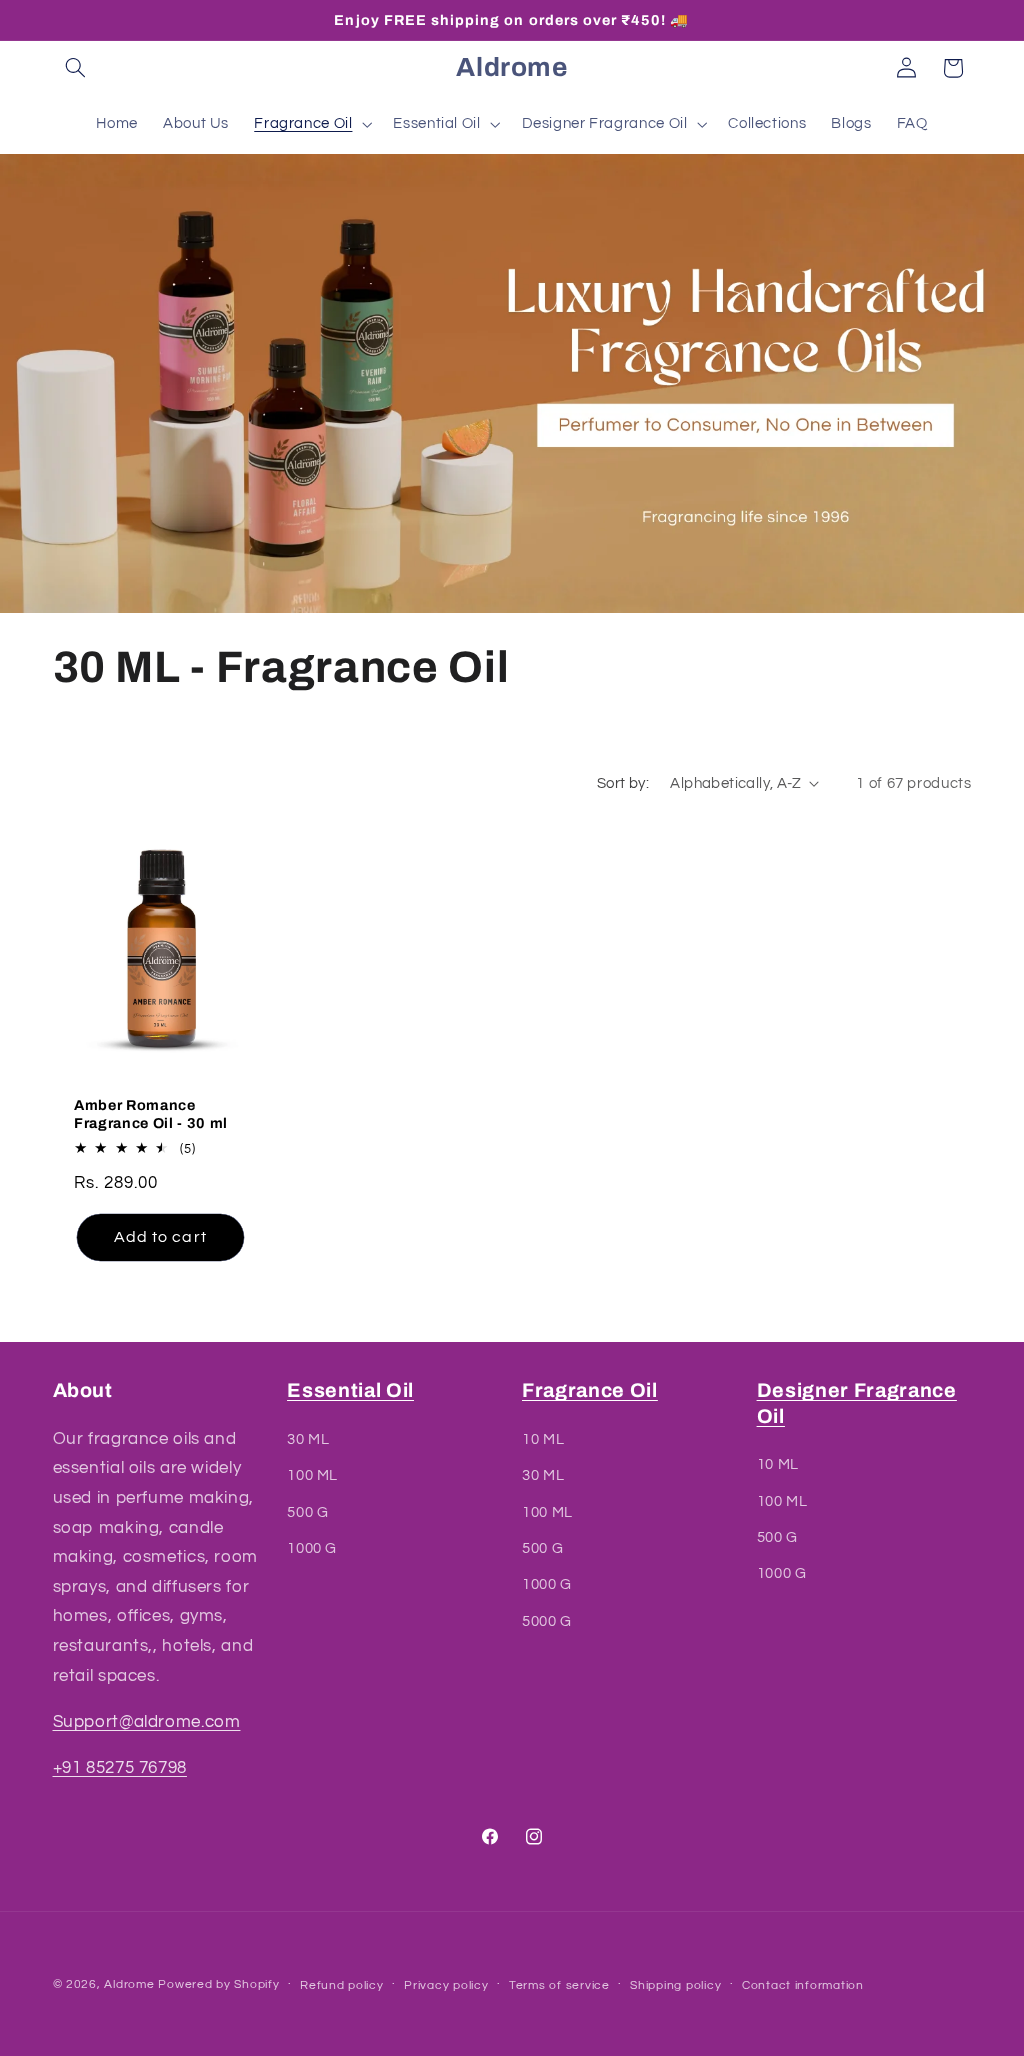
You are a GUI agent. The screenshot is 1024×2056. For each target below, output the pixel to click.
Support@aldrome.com (147, 1722)
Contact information (803, 1985)
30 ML (308, 1439)
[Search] (76, 68)
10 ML (543, 1439)
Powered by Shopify (218, 1984)
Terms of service (559, 1985)
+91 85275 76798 (120, 1768)
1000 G (312, 1548)
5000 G (547, 1621)
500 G (307, 1512)
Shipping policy (675, 1985)
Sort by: (623, 783)
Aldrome (129, 1984)
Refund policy (342, 1985)
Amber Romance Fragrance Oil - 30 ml (151, 1114)
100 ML (312, 1475)
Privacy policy (446, 1985)
